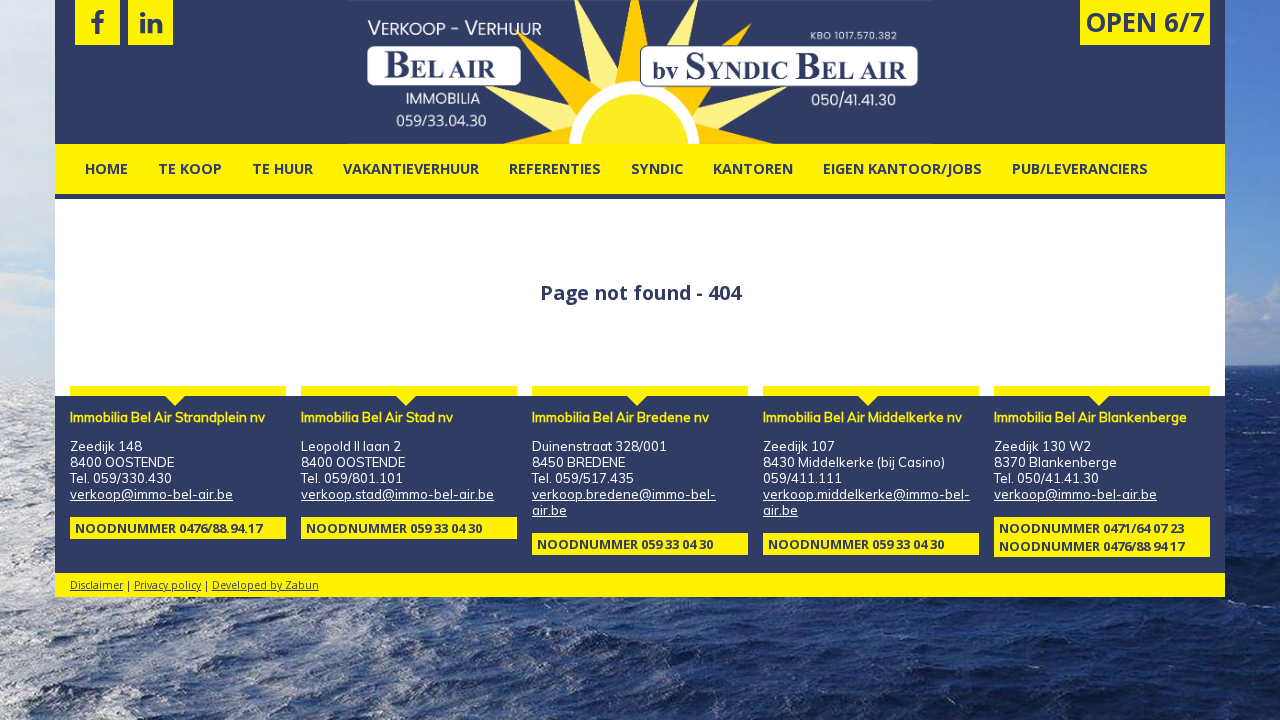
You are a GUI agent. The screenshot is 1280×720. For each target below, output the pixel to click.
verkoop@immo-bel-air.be (151, 494)
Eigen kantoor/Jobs (902, 168)
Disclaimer (96, 585)
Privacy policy (167, 585)
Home (106, 168)
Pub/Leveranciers (1080, 168)
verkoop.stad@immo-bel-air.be (397, 494)
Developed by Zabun (265, 585)
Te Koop (190, 168)
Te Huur (282, 168)
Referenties (555, 168)
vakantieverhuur (411, 168)
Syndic (657, 168)
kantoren (753, 168)
